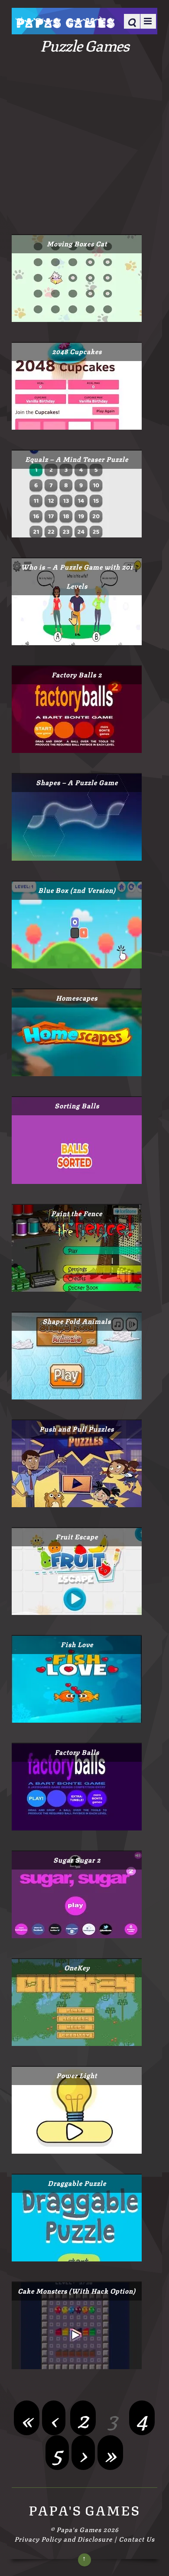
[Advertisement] (84, 144)
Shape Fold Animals (77, 1321)
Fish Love (77, 1644)
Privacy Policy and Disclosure (63, 2539)
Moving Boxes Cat (77, 243)
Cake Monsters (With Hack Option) (77, 2291)
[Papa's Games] (65, 22)
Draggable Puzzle (77, 2183)
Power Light (77, 2075)
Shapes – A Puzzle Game (77, 782)
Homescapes (77, 998)
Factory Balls (77, 1752)
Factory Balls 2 (77, 674)
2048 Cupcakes (77, 351)
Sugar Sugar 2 (77, 1860)
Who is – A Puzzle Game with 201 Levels (77, 576)
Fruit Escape (77, 1536)
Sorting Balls (77, 1105)
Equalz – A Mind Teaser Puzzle (77, 459)
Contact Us (137, 2539)
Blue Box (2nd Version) (77, 890)
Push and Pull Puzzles (77, 1429)
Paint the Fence (77, 1213)
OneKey (77, 1967)
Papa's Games (79, 2529)
